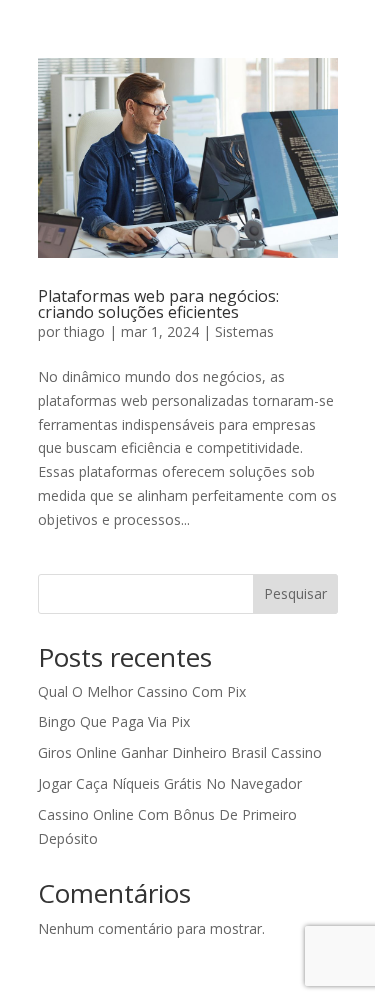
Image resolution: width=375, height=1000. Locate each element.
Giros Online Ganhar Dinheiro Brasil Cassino (180, 752)
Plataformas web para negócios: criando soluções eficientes (158, 304)
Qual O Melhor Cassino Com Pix (142, 691)
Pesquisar (295, 593)
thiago (84, 331)
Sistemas (244, 331)
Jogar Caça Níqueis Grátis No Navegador (170, 783)
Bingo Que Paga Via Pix (114, 721)
